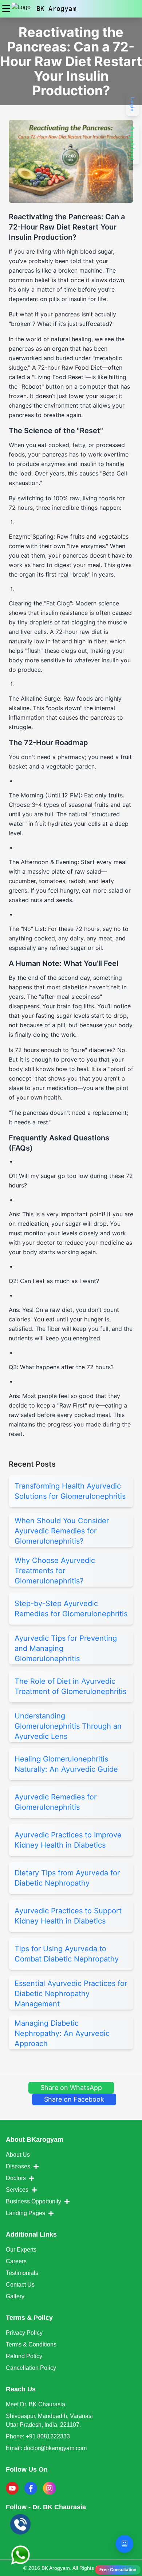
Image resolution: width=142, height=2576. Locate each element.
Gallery (15, 2296)
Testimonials (22, 2273)
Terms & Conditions (31, 2344)
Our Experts (21, 2250)
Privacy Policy (24, 2333)
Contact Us (20, 2285)
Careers (16, 2261)
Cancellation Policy (31, 2368)
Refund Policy (24, 2356)
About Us (18, 2155)
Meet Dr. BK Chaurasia (35, 2404)
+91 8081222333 (48, 2436)
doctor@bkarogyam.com (55, 2448)
